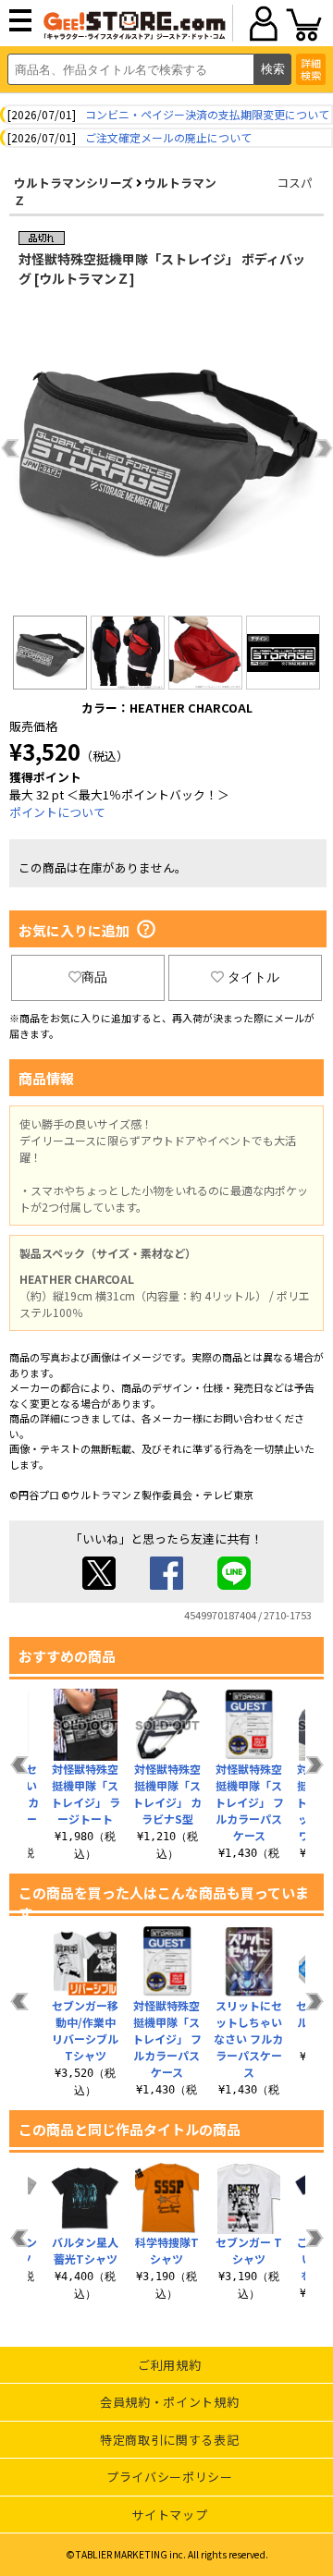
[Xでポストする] (99, 1585)
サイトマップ (169, 2515)
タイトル (253, 977)
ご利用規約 (169, 2365)
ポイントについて (57, 812)
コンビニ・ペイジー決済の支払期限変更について (207, 114)
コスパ (295, 183)
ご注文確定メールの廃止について (168, 137)
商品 (94, 977)
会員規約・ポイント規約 (169, 2402)
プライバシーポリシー (170, 2477)
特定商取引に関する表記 (169, 2440)
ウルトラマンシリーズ (74, 183)
